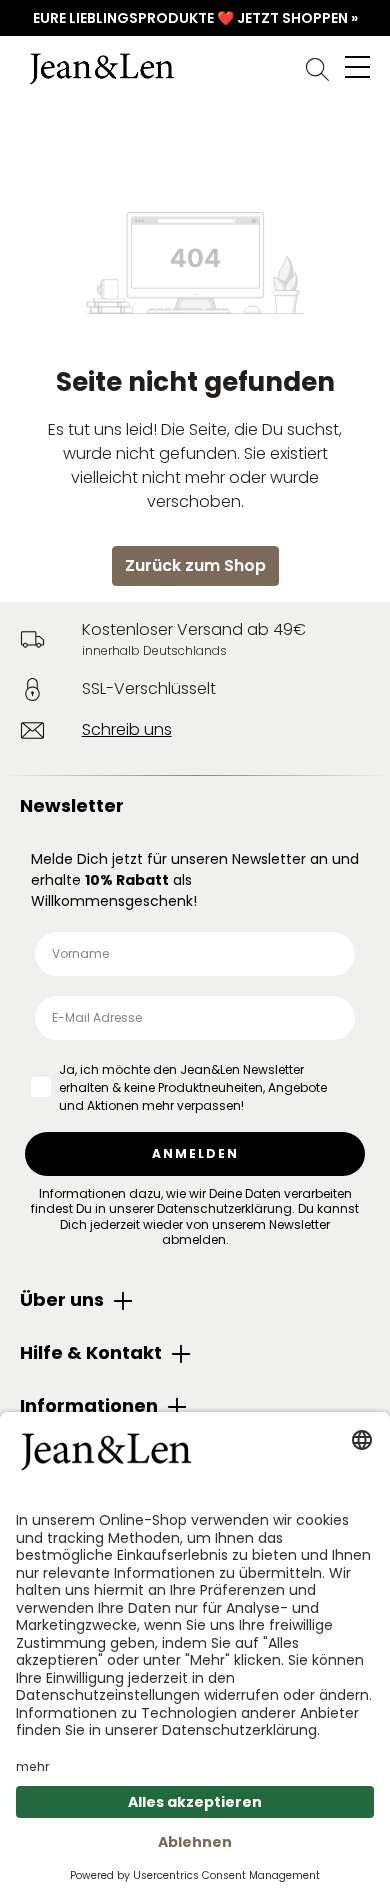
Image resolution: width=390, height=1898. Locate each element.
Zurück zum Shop (195, 565)
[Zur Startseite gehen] (195, 69)
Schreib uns (127, 729)
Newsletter (72, 805)
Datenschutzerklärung (224, 1208)
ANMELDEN (195, 1153)
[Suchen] (317, 69)
